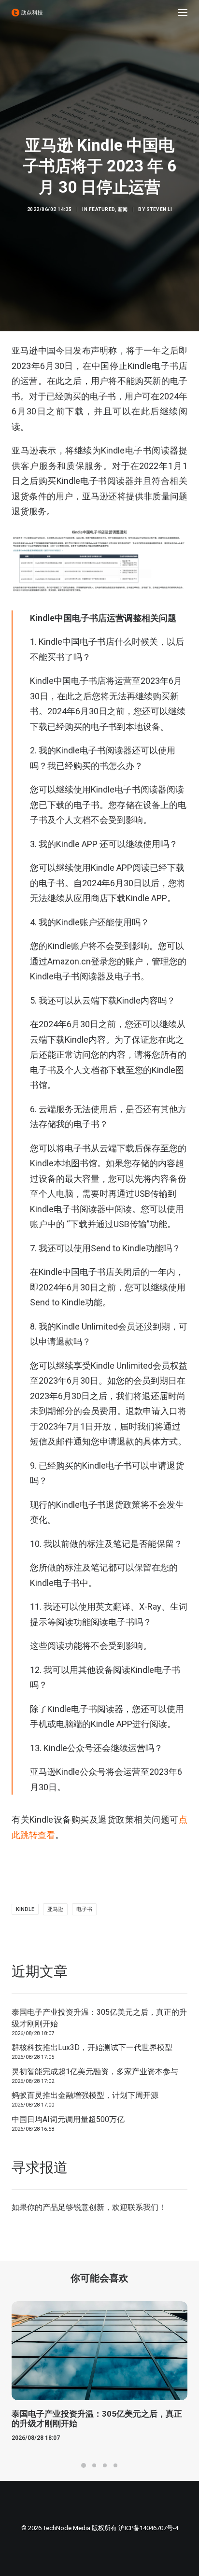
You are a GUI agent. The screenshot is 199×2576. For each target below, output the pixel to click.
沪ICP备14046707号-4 (148, 2528)
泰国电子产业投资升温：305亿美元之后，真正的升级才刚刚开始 (99, 2018)
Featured (102, 209)
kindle (25, 1909)
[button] (183, 13)
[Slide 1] (84, 2465)
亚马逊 (55, 1909)
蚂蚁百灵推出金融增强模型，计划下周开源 (85, 2095)
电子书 (84, 1909)
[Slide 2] (94, 2465)
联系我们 (143, 2207)
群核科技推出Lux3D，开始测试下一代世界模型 (92, 2047)
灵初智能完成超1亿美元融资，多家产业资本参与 (95, 2072)
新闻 (123, 209)
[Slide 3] (105, 2465)
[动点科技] (27, 13)
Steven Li (159, 209)
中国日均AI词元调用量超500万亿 (68, 2119)
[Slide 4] (115, 2465)
